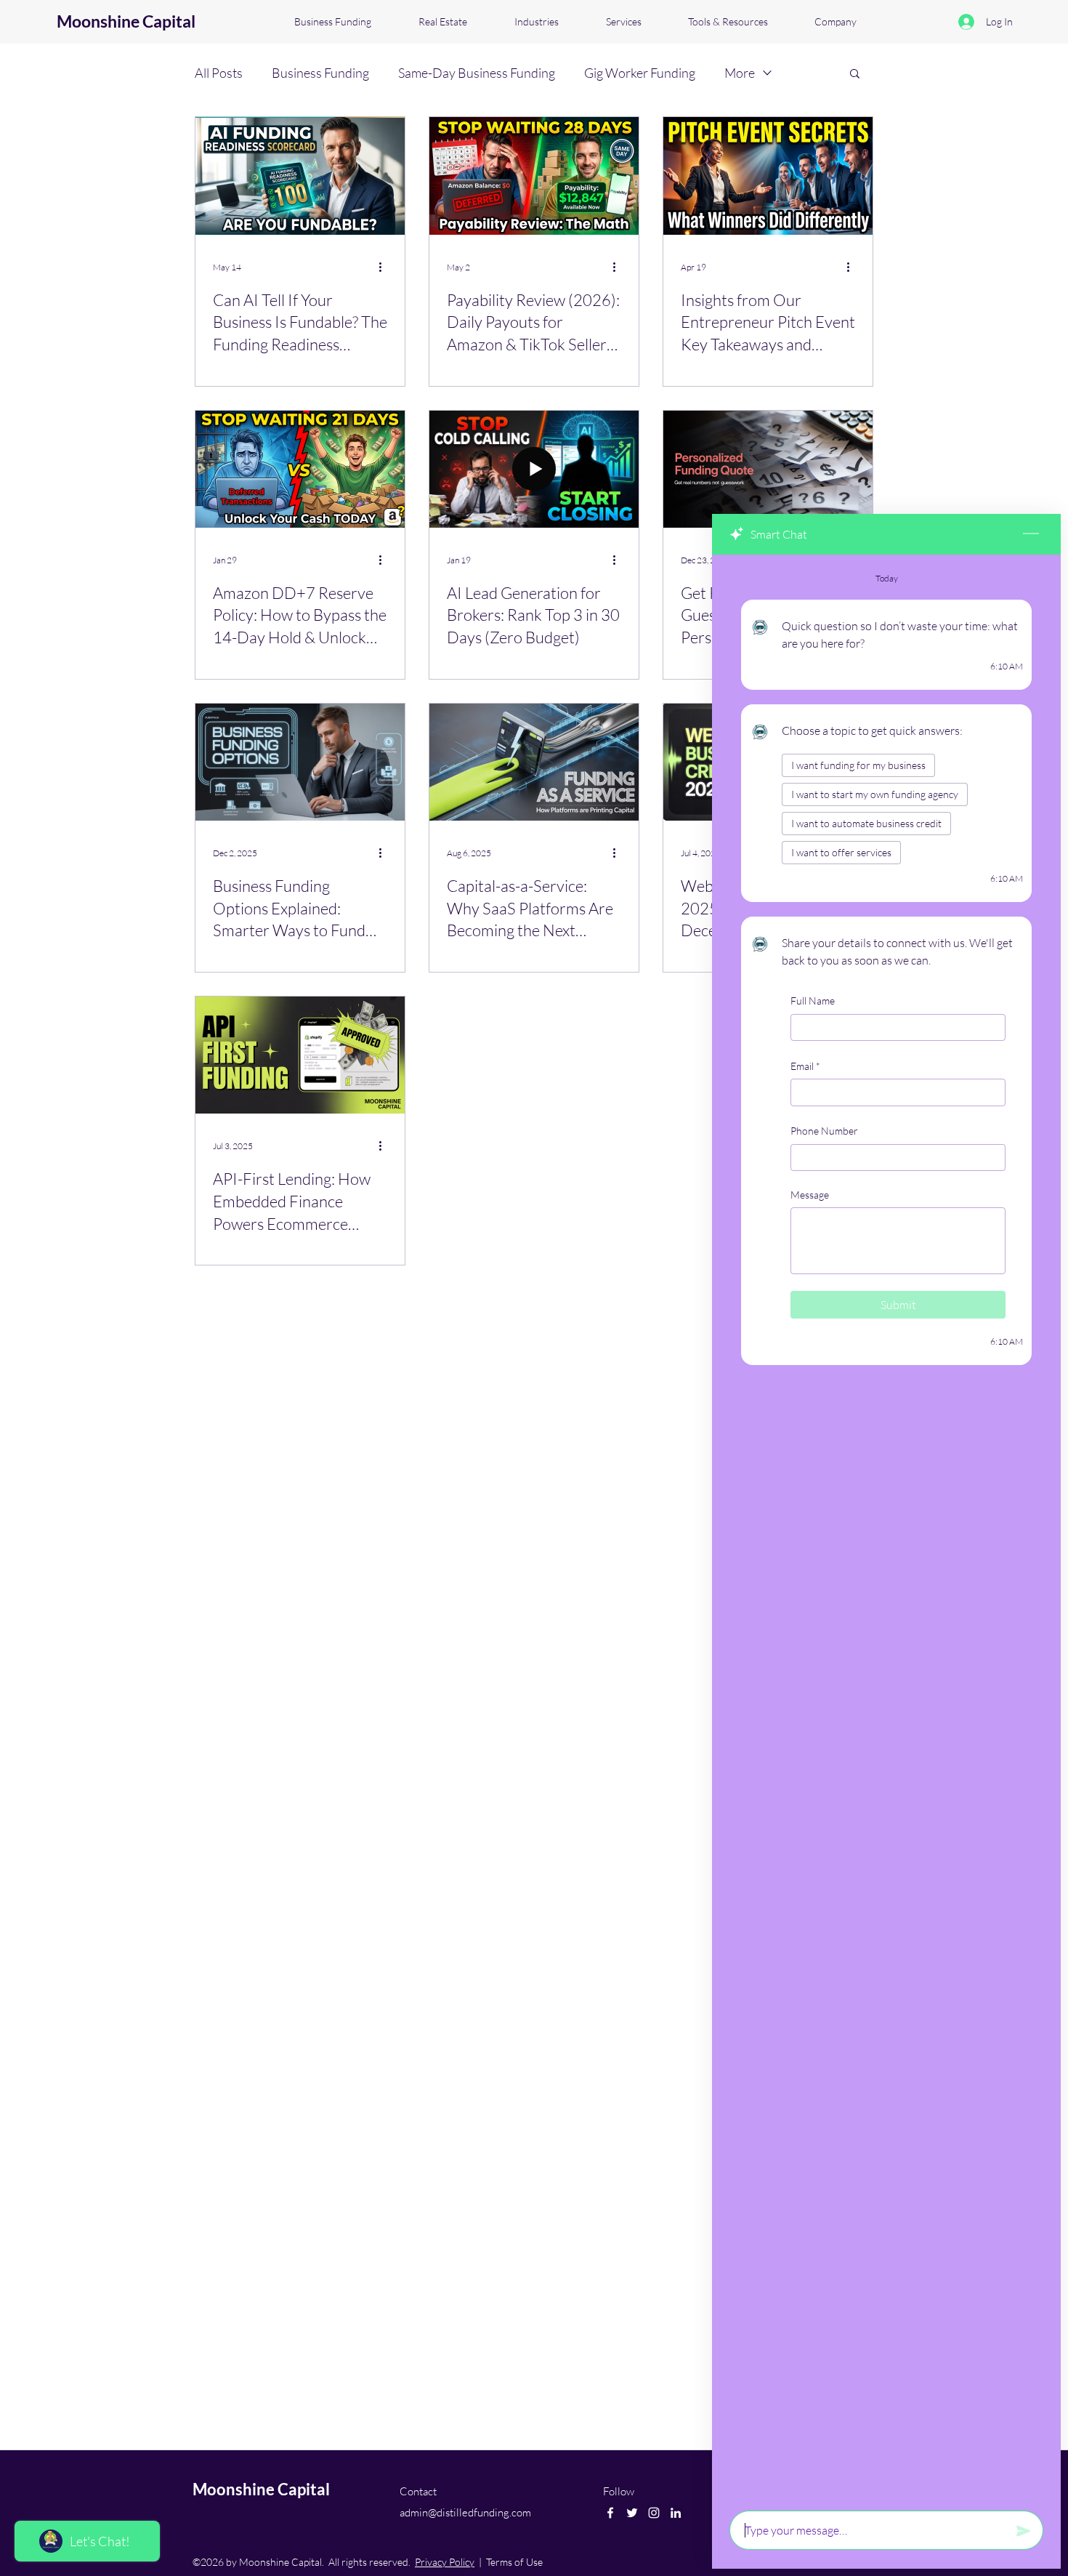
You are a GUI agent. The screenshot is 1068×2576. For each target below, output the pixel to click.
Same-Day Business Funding (477, 73)
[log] (886, 1528)
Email (805, 1065)
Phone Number (824, 1131)
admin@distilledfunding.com (465, 2512)
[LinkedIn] (676, 2513)
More (740, 73)
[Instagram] (654, 2513)
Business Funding (320, 73)
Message (810, 1195)
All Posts (219, 73)
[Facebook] (610, 2513)
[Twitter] (632, 2513)
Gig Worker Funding (640, 73)
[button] (855, 75)
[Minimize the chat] (1031, 534)
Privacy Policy (445, 2562)
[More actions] (385, 267)
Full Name (813, 1001)
